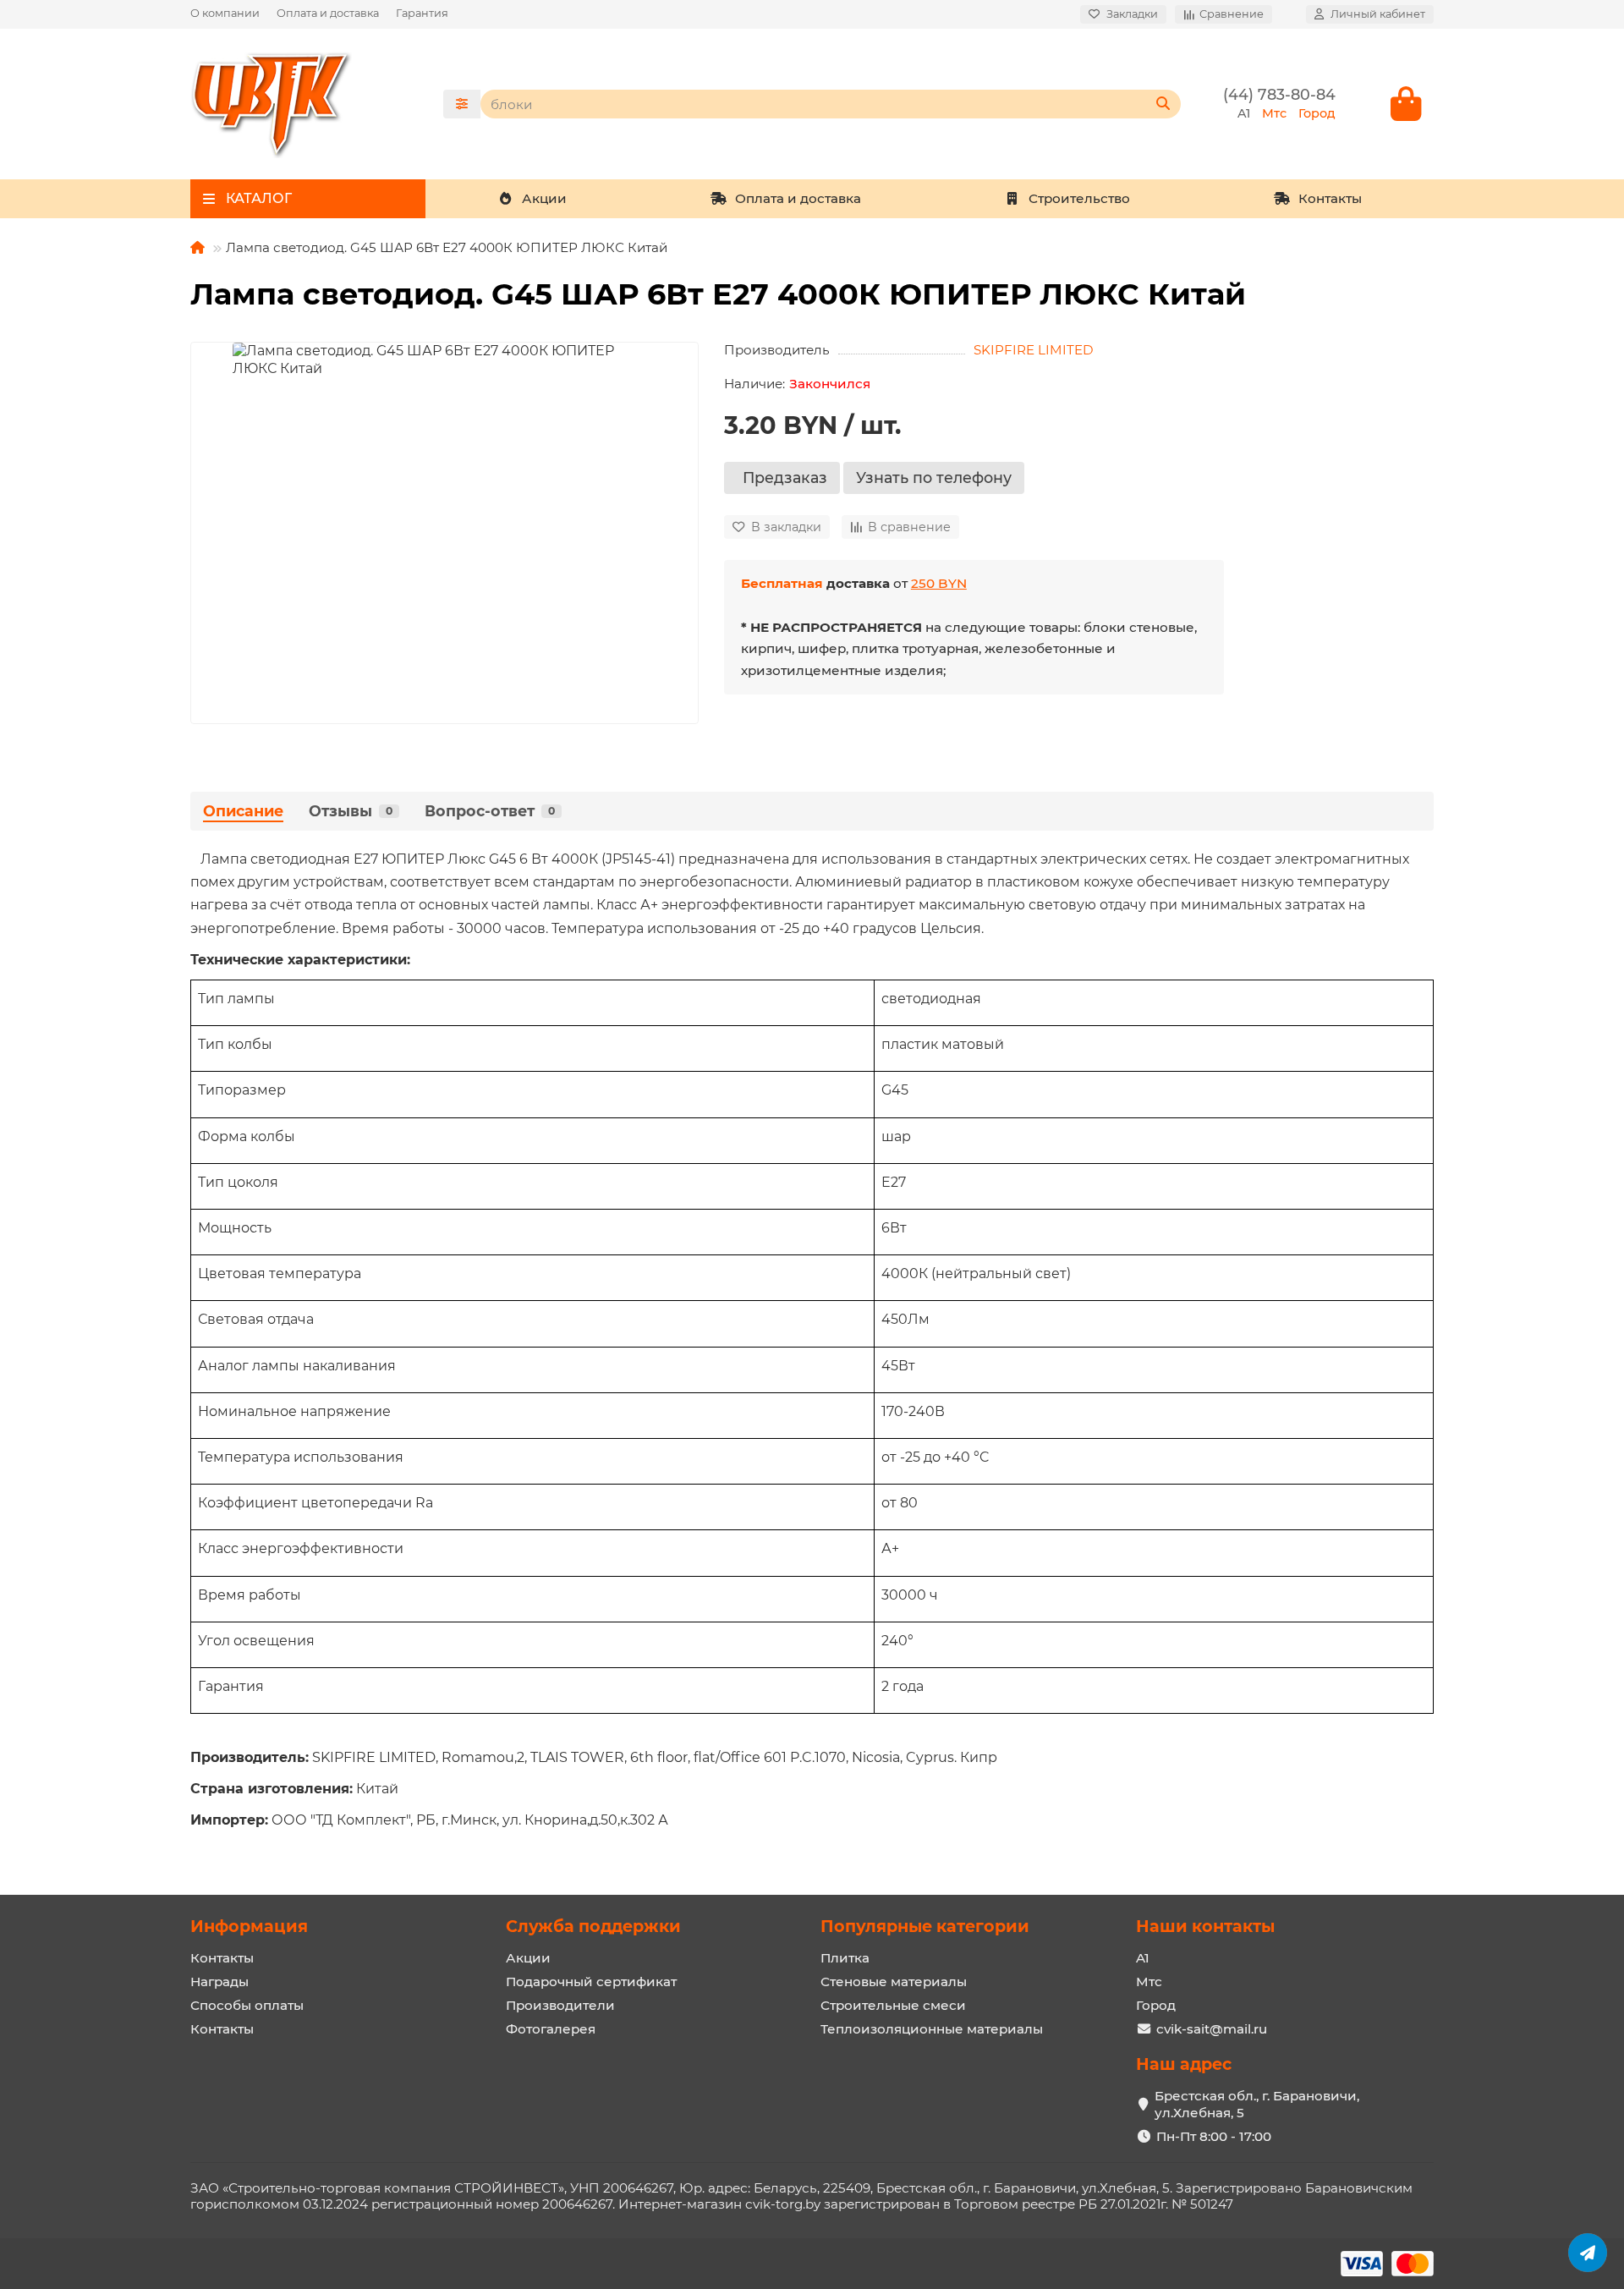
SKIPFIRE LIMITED (1034, 350)
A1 (1143, 1958)
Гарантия (422, 13)
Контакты (1330, 198)
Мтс (1149, 1982)
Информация (249, 1926)
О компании (225, 13)
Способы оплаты (247, 2005)
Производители (560, 2005)
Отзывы (351, 811)
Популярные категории (925, 1926)
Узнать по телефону (934, 478)
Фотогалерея (551, 2029)
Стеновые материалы (894, 1982)
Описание (243, 811)
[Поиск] (1163, 104)
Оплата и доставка (328, 13)
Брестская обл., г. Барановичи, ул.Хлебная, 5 (1257, 2104)
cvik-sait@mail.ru (1212, 2029)
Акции (544, 198)
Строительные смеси (893, 2005)
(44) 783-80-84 (1279, 94)
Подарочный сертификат (591, 1982)
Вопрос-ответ (490, 811)
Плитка (845, 1958)
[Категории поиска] (462, 104)
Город (1156, 2005)
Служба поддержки (593, 1926)
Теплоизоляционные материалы (932, 2029)
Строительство (1079, 198)
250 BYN (939, 583)
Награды (219, 1982)
